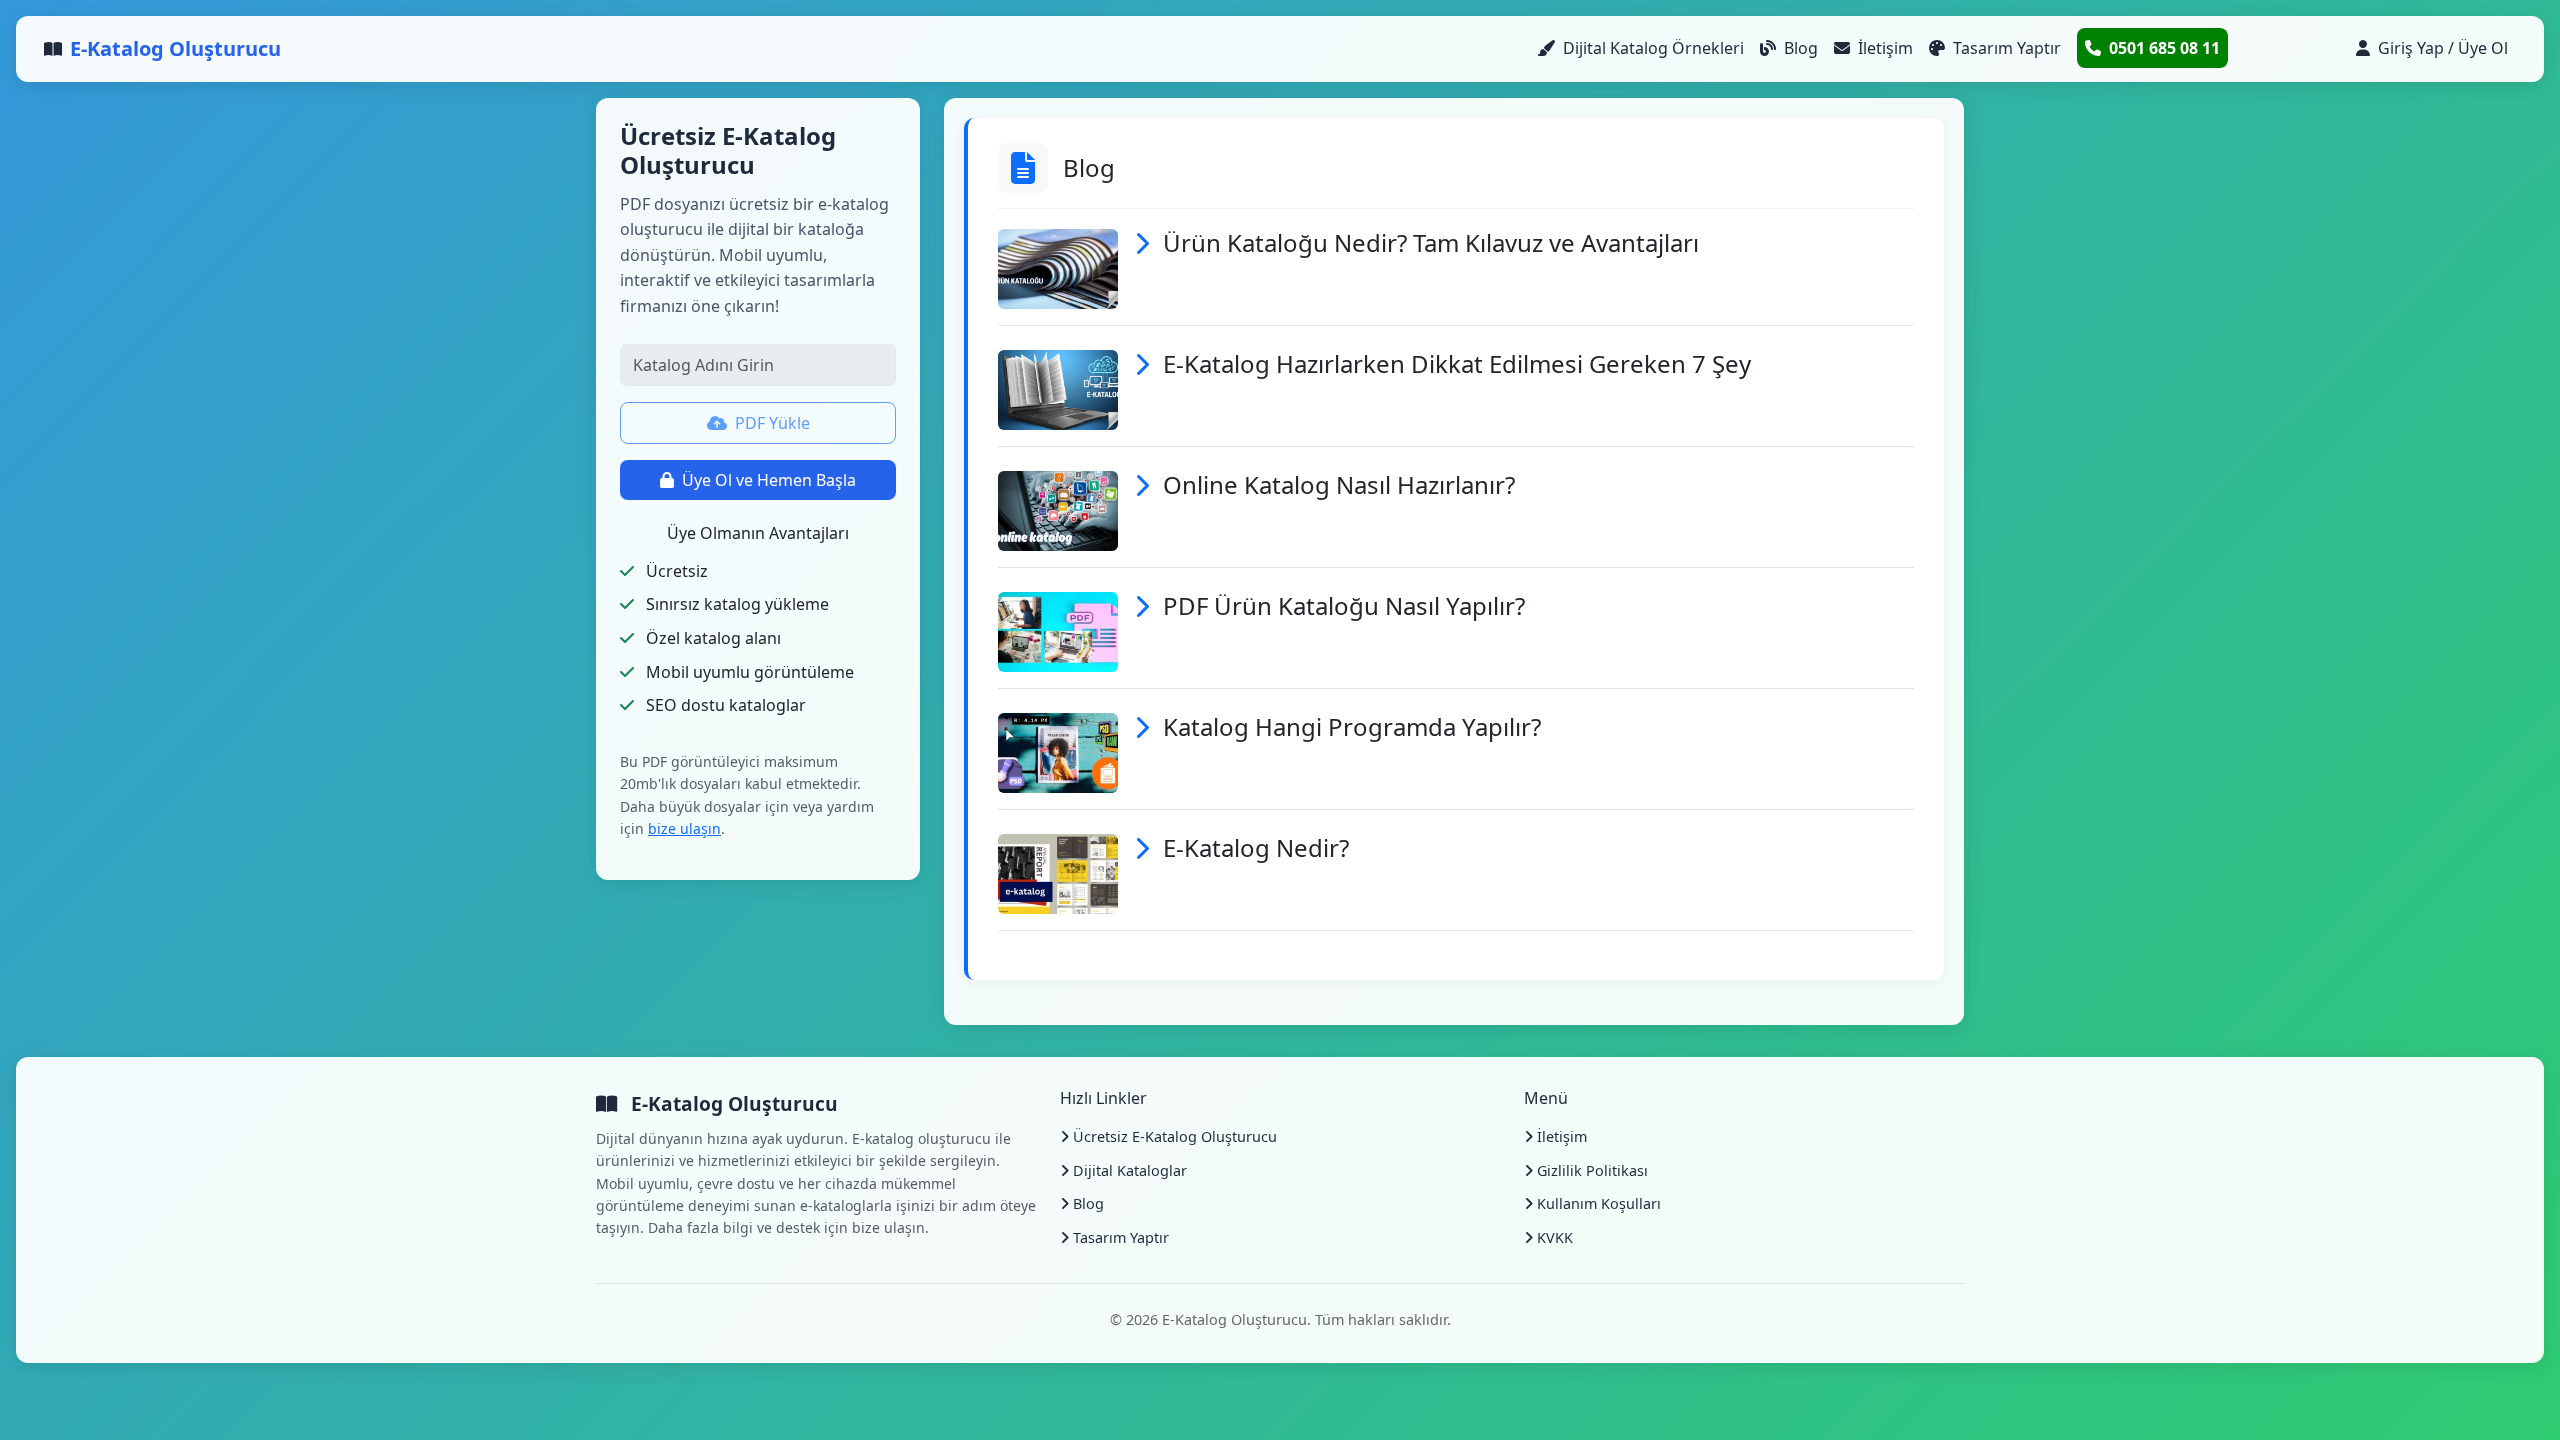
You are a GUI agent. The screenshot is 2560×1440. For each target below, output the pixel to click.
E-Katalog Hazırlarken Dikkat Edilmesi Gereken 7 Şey (1457, 363)
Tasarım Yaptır (2005, 48)
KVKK (1555, 1237)
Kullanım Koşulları (1599, 1203)
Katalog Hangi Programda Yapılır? (1352, 726)
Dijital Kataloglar (1130, 1170)
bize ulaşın (684, 828)
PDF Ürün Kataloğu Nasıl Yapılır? (1344, 605)
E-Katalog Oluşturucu (175, 48)
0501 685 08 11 (2162, 48)
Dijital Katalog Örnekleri (1651, 48)
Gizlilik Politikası (1592, 1170)
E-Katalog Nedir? (1256, 847)
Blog (1799, 48)
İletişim (1883, 48)
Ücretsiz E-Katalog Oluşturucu (1175, 1136)
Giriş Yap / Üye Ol (2441, 48)
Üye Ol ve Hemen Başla (769, 480)
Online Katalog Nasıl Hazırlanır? (1339, 484)
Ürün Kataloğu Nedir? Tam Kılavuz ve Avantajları (1431, 242)
